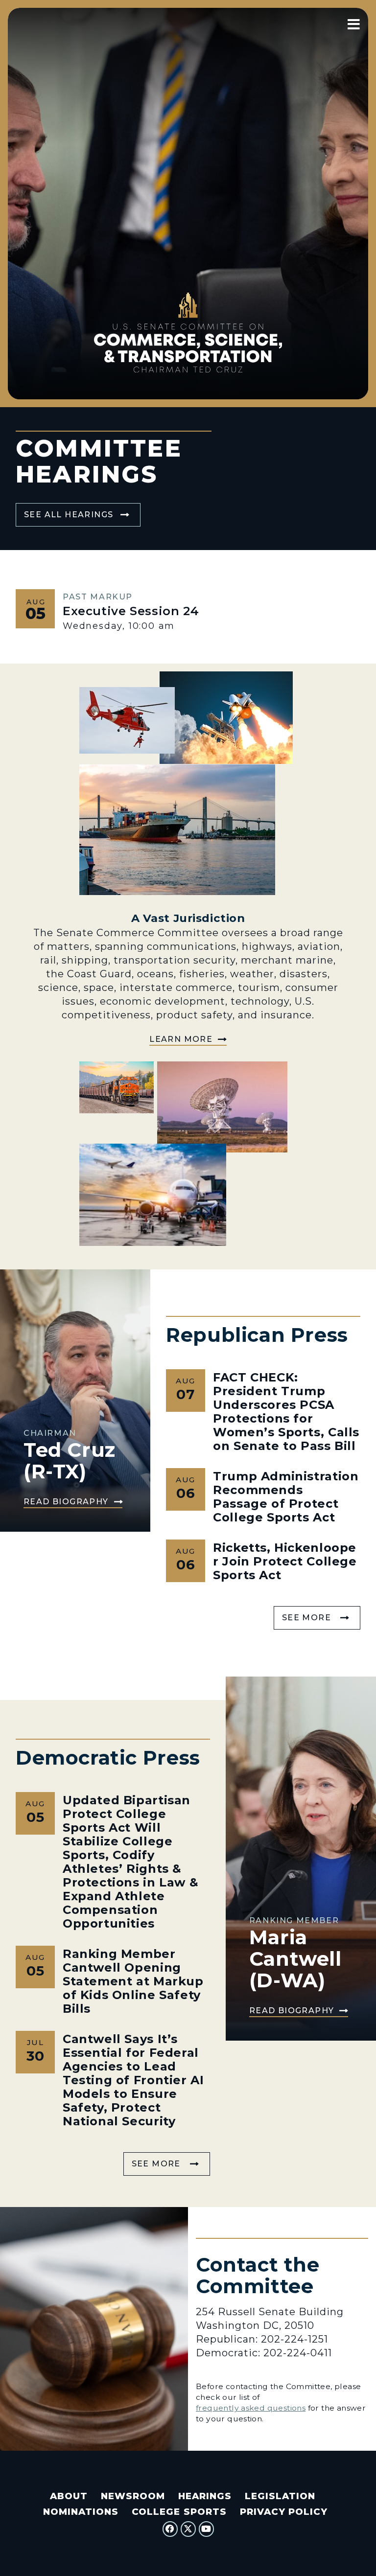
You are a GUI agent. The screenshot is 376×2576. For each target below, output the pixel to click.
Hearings (205, 2496)
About (69, 2496)
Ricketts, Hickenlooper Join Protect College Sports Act (285, 1561)
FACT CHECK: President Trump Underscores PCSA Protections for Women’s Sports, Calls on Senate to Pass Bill (286, 1412)
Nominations (81, 2512)
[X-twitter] (188, 2529)
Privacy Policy (284, 2512)
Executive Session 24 (131, 611)
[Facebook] (170, 2529)
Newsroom (133, 2496)
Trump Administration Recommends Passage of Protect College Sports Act (286, 1497)
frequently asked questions (251, 2408)
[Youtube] (207, 2529)
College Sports (179, 2512)
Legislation (280, 2496)
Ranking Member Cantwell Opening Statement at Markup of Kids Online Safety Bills (133, 1981)
